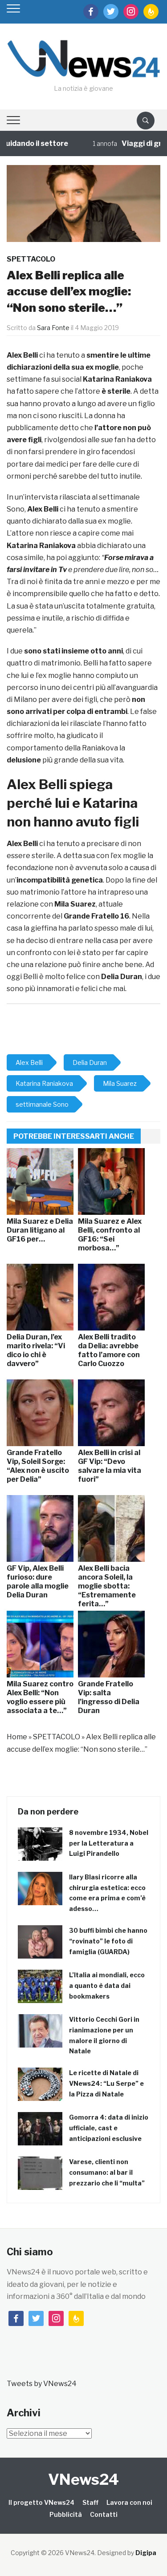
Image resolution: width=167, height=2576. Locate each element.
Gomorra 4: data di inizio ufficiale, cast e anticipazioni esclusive (109, 2128)
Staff (90, 2502)
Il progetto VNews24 (41, 2502)
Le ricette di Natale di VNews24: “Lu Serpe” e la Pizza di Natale (106, 2083)
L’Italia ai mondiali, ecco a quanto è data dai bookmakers (107, 1985)
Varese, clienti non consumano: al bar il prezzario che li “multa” (107, 2172)
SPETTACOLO (31, 259)
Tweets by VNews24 (42, 2384)
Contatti (104, 2514)
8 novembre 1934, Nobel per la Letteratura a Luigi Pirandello (109, 1843)
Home (17, 1737)
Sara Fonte (53, 328)
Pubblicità (66, 2514)
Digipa (146, 2553)
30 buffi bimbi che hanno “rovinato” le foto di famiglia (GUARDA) (108, 1941)
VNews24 (83, 2479)
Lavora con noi (129, 2502)
